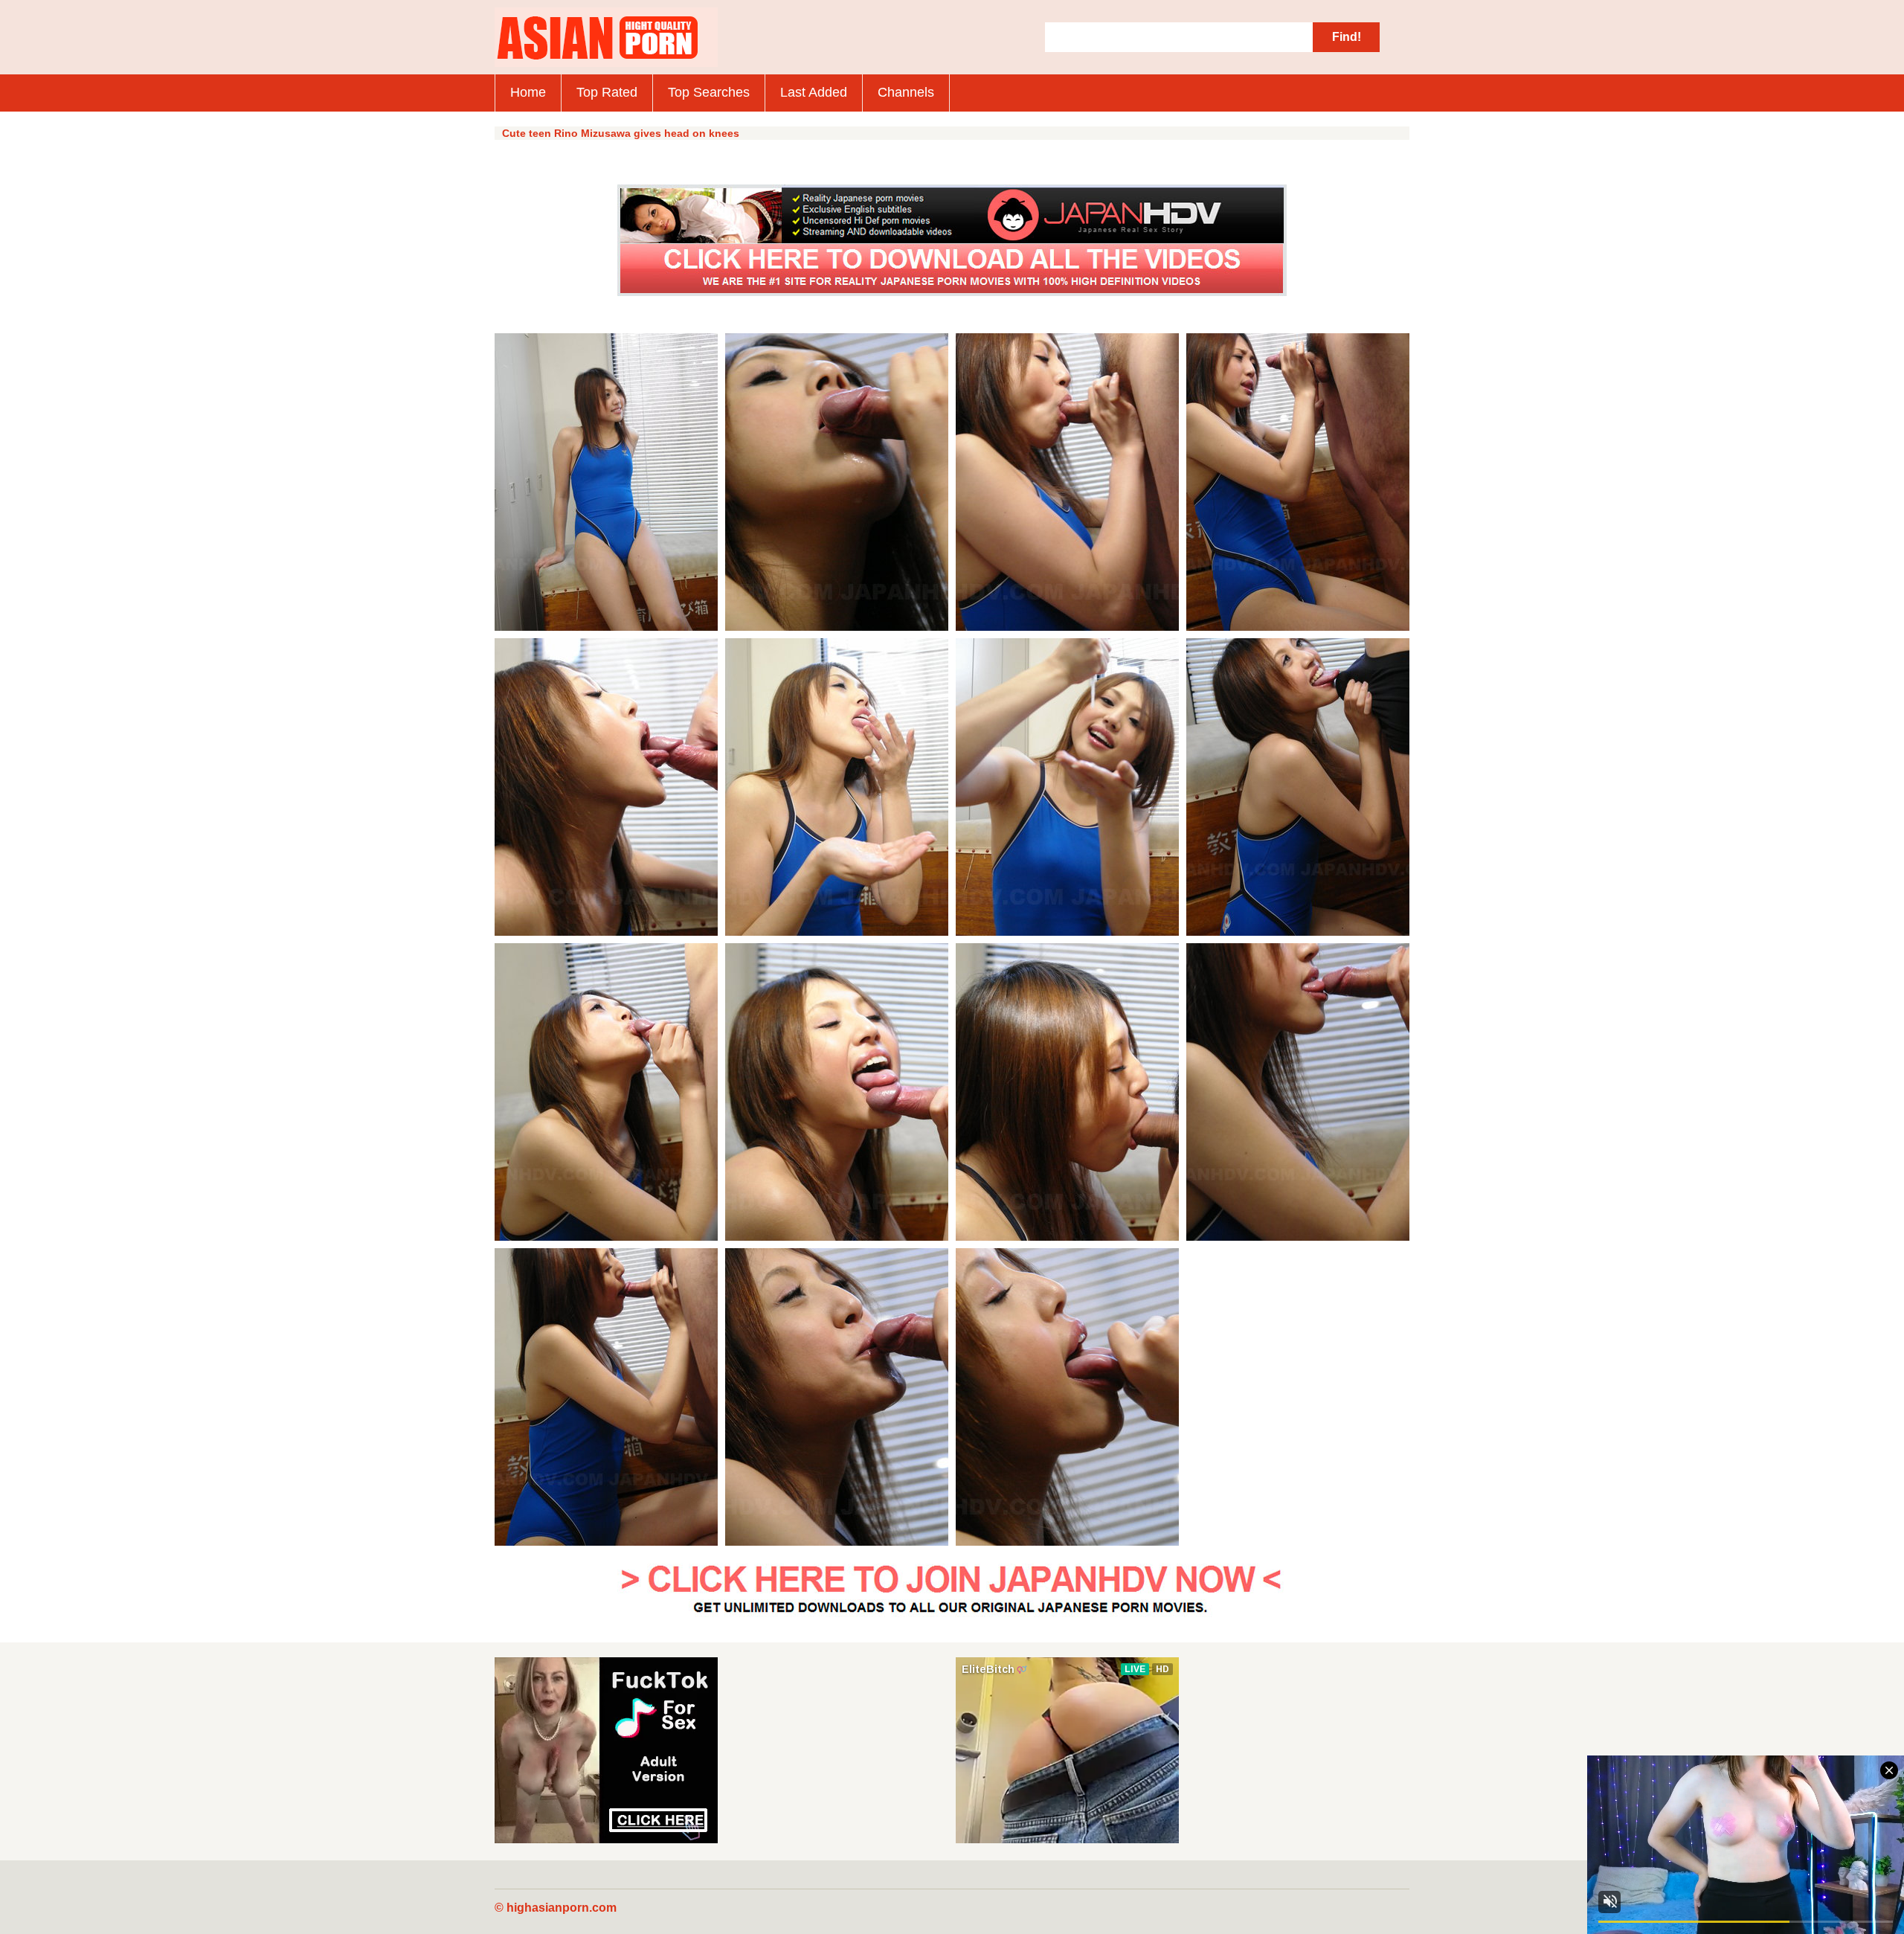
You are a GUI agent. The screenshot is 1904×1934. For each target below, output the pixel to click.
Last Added (814, 92)
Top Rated (607, 92)
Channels (906, 92)
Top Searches (709, 92)
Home (528, 92)
